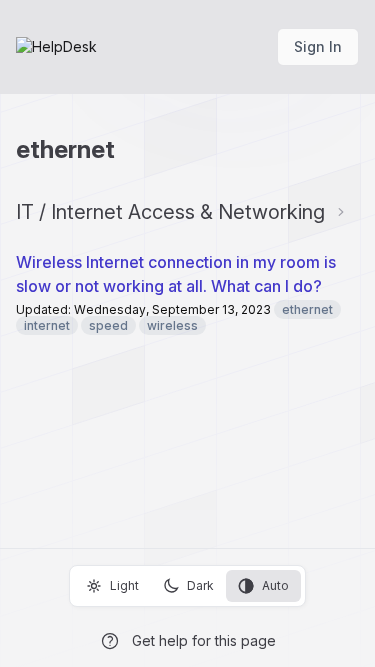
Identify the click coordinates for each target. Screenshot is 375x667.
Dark (200, 585)
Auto (275, 585)
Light (124, 585)
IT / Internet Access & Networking (170, 212)
